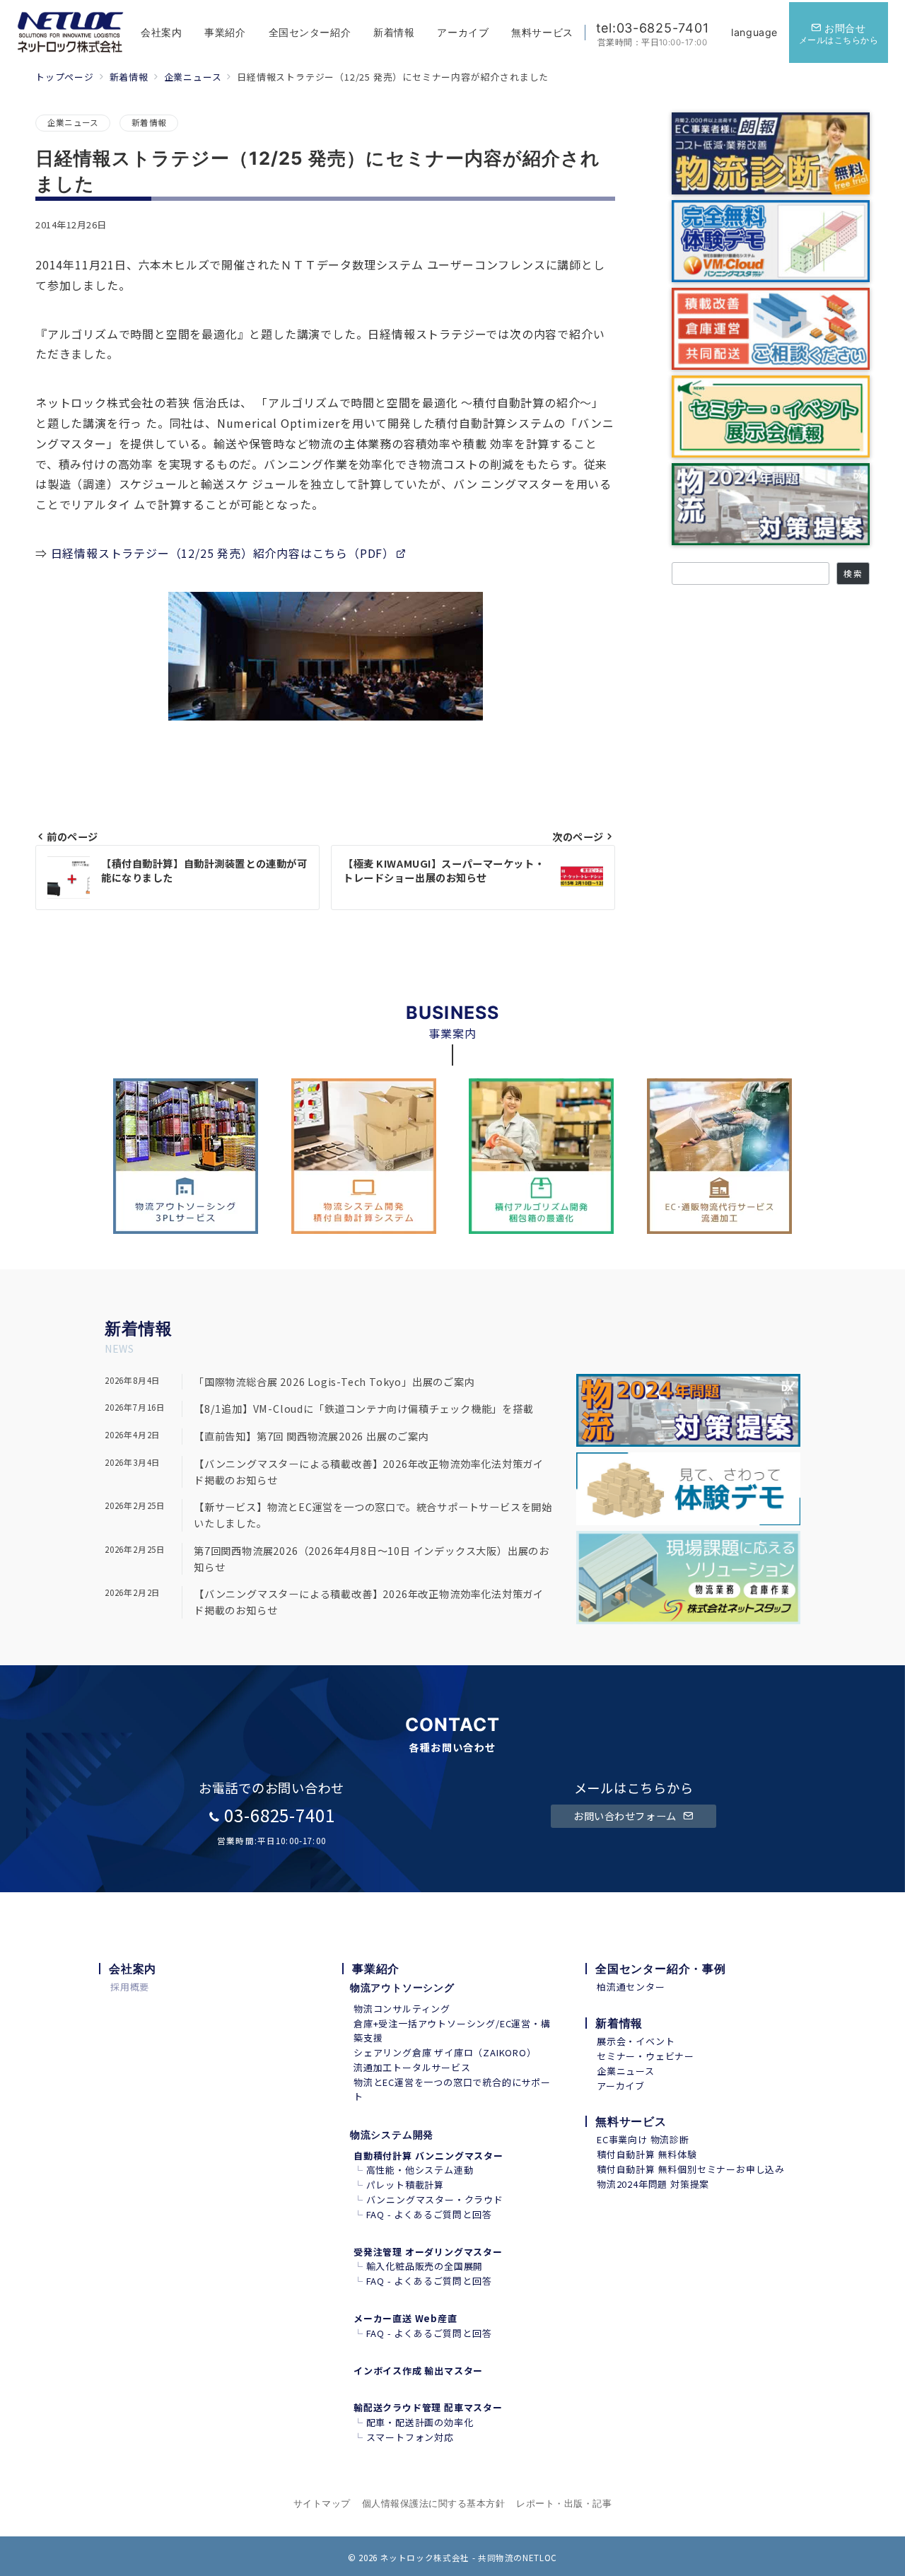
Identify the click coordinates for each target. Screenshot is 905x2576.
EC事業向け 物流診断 (643, 2139)
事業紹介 (376, 1969)
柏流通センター (631, 1987)
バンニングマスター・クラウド (435, 2199)
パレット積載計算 (405, 2185)
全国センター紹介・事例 (661, 1969)
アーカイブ (621, 2086)
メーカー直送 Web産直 (405, 2318)
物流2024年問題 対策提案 (653, 2184)
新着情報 (149, 122)
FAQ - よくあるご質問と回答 (429, 2214)
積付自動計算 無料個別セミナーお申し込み (691, 2169)
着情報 (147, 1329)
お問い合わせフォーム (626, 1816)
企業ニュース (73, 122)
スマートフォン (401, 2437)
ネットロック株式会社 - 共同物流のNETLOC (469, 2558)
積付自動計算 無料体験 (647, 2154)
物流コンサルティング (402, 2009)
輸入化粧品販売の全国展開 (425, 2266)
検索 (853, 573)
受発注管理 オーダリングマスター (428, 2252)
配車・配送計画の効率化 (420, 2422)
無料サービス (631, 2121)
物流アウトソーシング (402, 1987)
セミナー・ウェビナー (646, 2056)
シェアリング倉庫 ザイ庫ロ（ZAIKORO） (445, 2052)
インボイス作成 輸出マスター (418, 2371)
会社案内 (133, 1969)
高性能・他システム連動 (420, 2170)
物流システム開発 (392, 2134)
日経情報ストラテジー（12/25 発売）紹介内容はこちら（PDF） (223, 553)
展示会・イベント (636, 2041)
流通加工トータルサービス (412, 2067)
